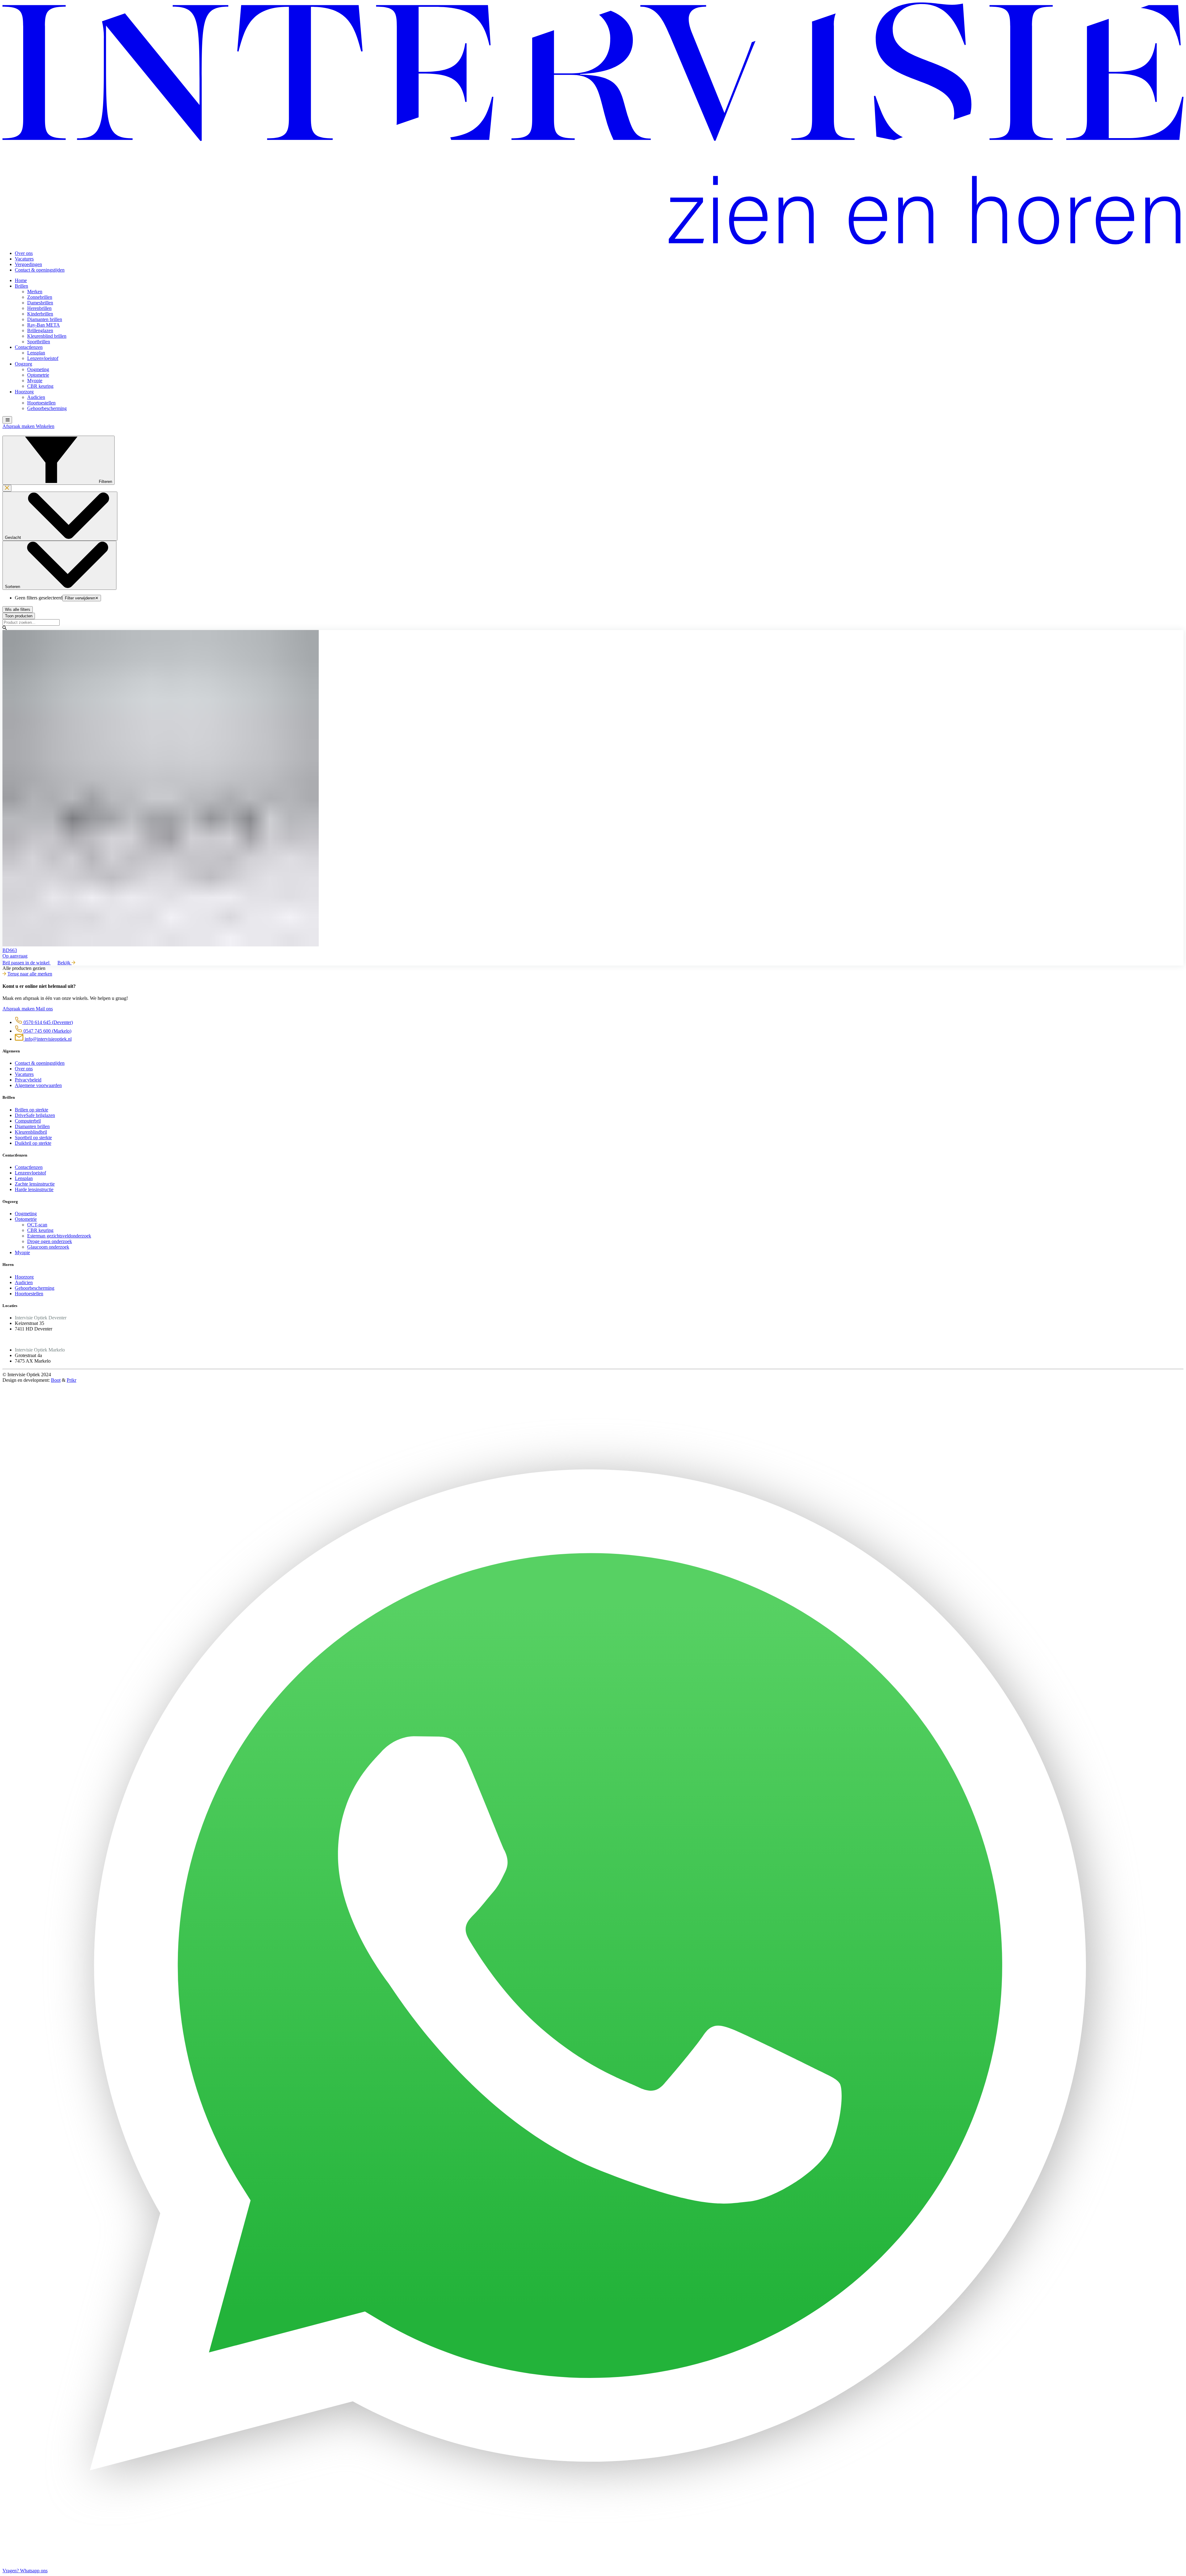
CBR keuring (40, 386)
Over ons (24, 253)
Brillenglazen (40, 330)
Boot (56, 1380)
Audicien (36, 397)
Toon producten (19, 616)
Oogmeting (38, 369)
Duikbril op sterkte (33, 1143)
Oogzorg (23, 364)
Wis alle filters (18, 609)
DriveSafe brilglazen (35, 1115)
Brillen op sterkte (32, 1110)
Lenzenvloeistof (43, 358)
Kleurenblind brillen (47, 336)
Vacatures (24, 259)
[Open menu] (7, 420)
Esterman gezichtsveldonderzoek (59, 1236)
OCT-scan (37, 1225)
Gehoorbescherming (47, 408)
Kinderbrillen (40, 314)
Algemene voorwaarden (38, 1085)
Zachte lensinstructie (35, 1184)
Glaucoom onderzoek (48, 1247)
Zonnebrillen (40, 297)
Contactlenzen (29, 347)
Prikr (71, 1380)
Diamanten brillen (45, 319)
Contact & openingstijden (40, 270)
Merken (35, 292)
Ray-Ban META (44, 325)
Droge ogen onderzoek (50, 1241)
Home (21, 280)
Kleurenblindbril (31, 1132)
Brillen (21, 286)
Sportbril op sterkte (33, 1138)
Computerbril (28, 1121)
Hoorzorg (24, 392)
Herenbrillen (39, 308)
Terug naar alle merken (30, 974)
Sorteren (13, 587)
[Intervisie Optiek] (593, 243)
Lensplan (36, 353)
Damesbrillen (40, 303)
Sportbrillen (39, 342)
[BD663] (593, 789)
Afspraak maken (19, 426)
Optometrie (38, 375)
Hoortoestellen (41, 403)
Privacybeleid (28, 1080)
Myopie (35, 381)
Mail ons (44, 1009)
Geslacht (14, 537)
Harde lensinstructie (34, 1189)
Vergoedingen (28, 264)
